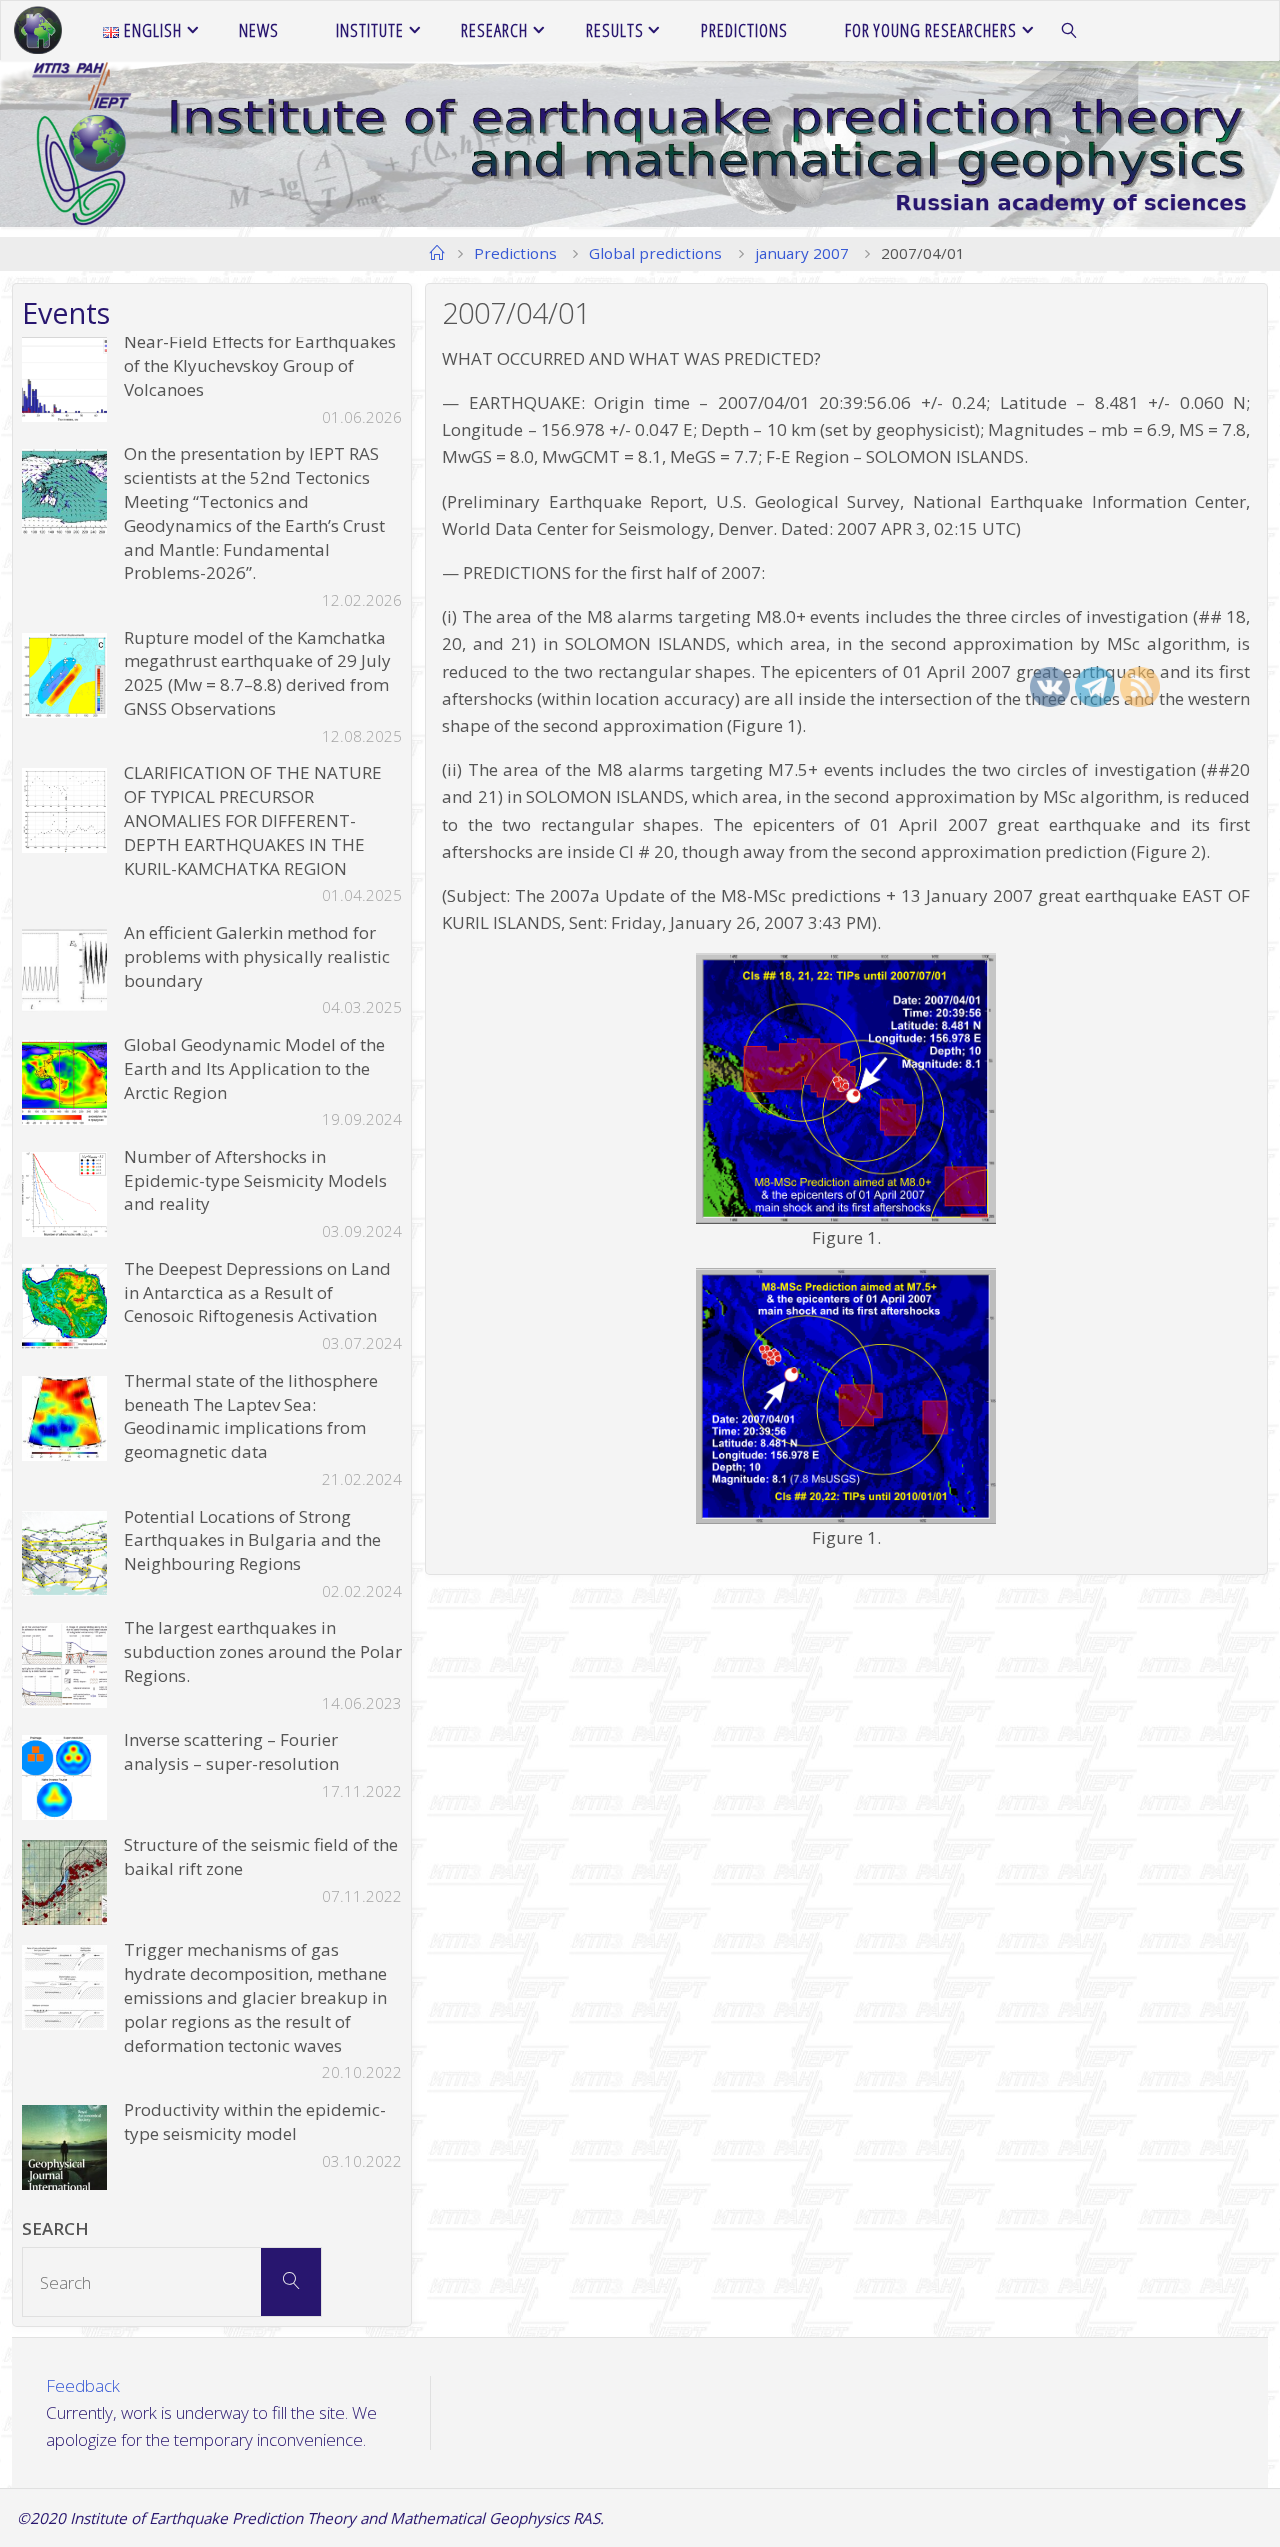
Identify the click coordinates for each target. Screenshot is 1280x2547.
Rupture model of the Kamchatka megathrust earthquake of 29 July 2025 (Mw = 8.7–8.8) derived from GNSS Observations (257, 673)
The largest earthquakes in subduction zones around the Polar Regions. (263, 1651)
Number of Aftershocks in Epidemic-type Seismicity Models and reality (255, 1180)
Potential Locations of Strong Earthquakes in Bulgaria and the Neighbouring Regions (252, 1540)
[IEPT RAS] (38, 30)
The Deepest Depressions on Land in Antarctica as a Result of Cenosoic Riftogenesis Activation (257, 1292)
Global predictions (655, 253)
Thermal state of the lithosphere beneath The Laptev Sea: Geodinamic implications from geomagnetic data (251, 1416)
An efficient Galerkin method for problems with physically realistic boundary (257, 956)
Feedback (83, 2385)
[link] (1069, 31)
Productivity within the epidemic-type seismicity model (255, 2121)
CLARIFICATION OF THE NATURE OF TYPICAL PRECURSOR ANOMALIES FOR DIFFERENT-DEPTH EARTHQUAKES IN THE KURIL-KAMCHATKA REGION (253, 820)
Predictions (515, 253)
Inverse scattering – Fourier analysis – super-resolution (231, 1751)
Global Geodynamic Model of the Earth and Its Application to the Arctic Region (254, 1068)
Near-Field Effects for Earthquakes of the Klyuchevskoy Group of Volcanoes (260, 365)
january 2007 (802, 253)
